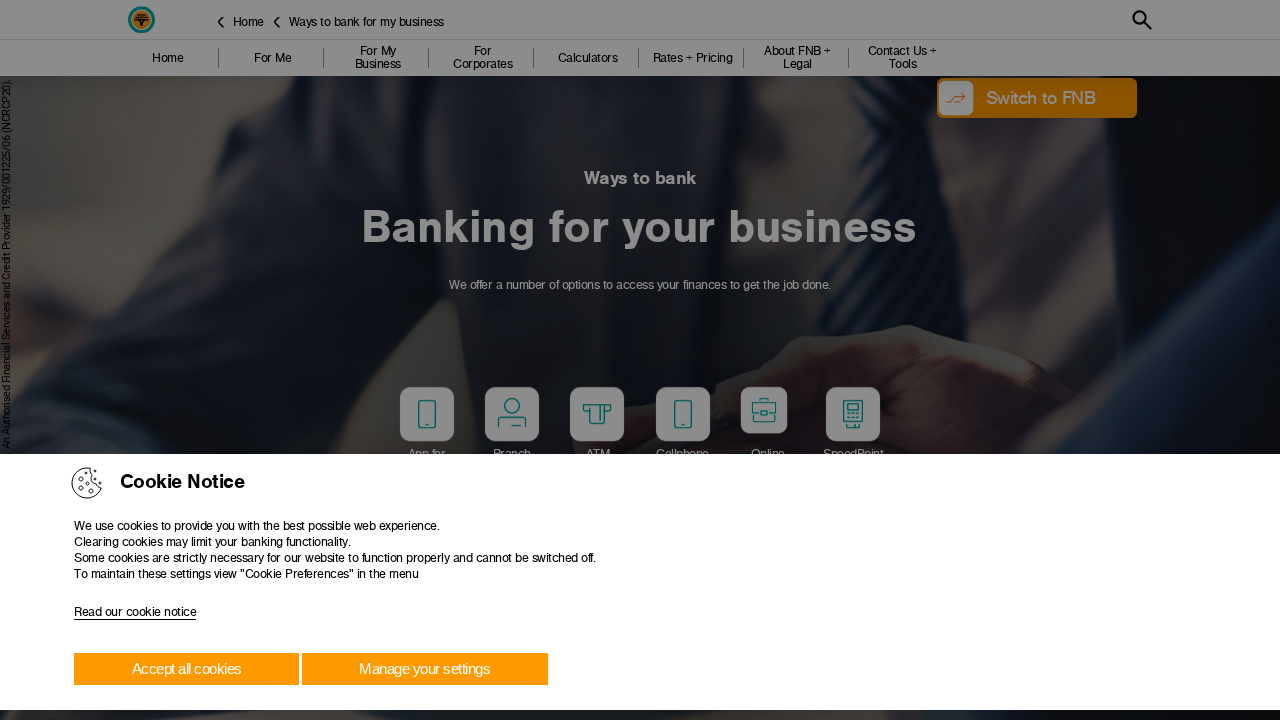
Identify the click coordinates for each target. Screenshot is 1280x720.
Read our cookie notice (135, 612)
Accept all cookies (187, 668)
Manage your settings (424, 668)
